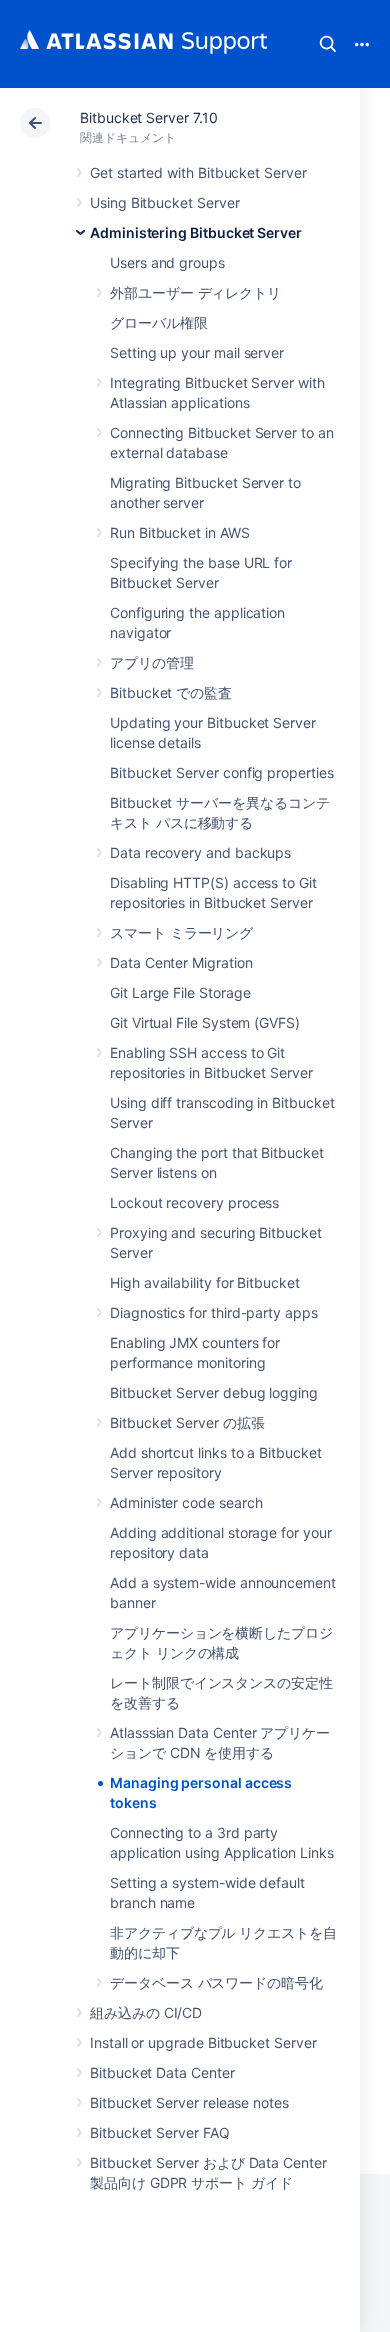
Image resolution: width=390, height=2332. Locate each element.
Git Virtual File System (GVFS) (205, 1022)
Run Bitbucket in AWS (180, 532)
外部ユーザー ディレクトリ (195, 292)
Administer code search (186, 1502)
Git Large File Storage (180, 992)
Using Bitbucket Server (164, 202)
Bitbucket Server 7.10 (149, 117)
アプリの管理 (152, 662)
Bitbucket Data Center (162, 2072)
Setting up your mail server (197, 352)
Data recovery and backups (200, 852)
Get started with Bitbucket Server (198, 172)
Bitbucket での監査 (171, 692)
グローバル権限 (159, 322)
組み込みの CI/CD (146, 2012)
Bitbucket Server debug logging (214, 1392)
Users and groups (167, 262)
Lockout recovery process (194, 1202)
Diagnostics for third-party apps (214, 1312)
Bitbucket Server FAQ (160, 2132)
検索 (328, 44)
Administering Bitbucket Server (196, 232)
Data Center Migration (181, 962)
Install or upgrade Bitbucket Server (203, 2042)
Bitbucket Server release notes (189, 2102)
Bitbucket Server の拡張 (187, 1422)
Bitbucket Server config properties (222, 772)
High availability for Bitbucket (205, 1282)
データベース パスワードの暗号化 (216, 1982)
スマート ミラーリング (181, 932)
